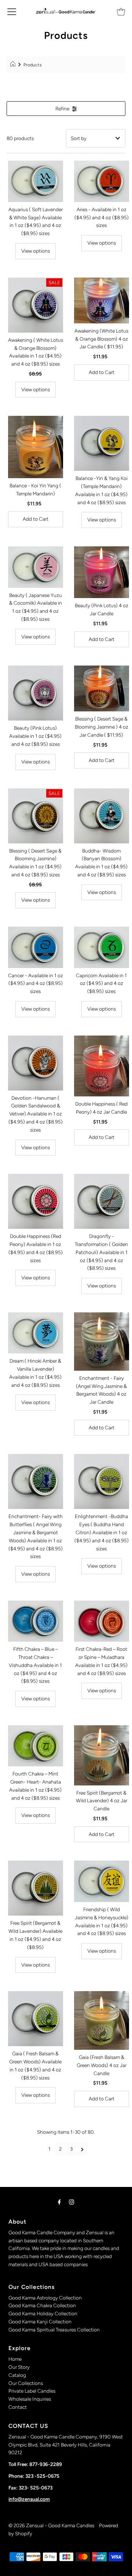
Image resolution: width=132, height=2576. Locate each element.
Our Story (19, 2367)
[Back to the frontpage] (14, 65)
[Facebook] (59, 2202)
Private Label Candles (32, 2391)
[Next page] (82, 2149)
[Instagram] (71, 2202)
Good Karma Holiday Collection (43, 2313)
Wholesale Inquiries (30, 2399)
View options (36, 251)
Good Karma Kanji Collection (40, 2322)
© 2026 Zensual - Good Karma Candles (52, 2525)
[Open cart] (121, 11)
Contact (18, 2407)
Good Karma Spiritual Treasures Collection (54, 2330)
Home (15, 2359)
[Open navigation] (12, 11)
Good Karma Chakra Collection (42, 2305)
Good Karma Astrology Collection (45, 2298)
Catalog (17, 2375)
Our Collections (26, 2383)
